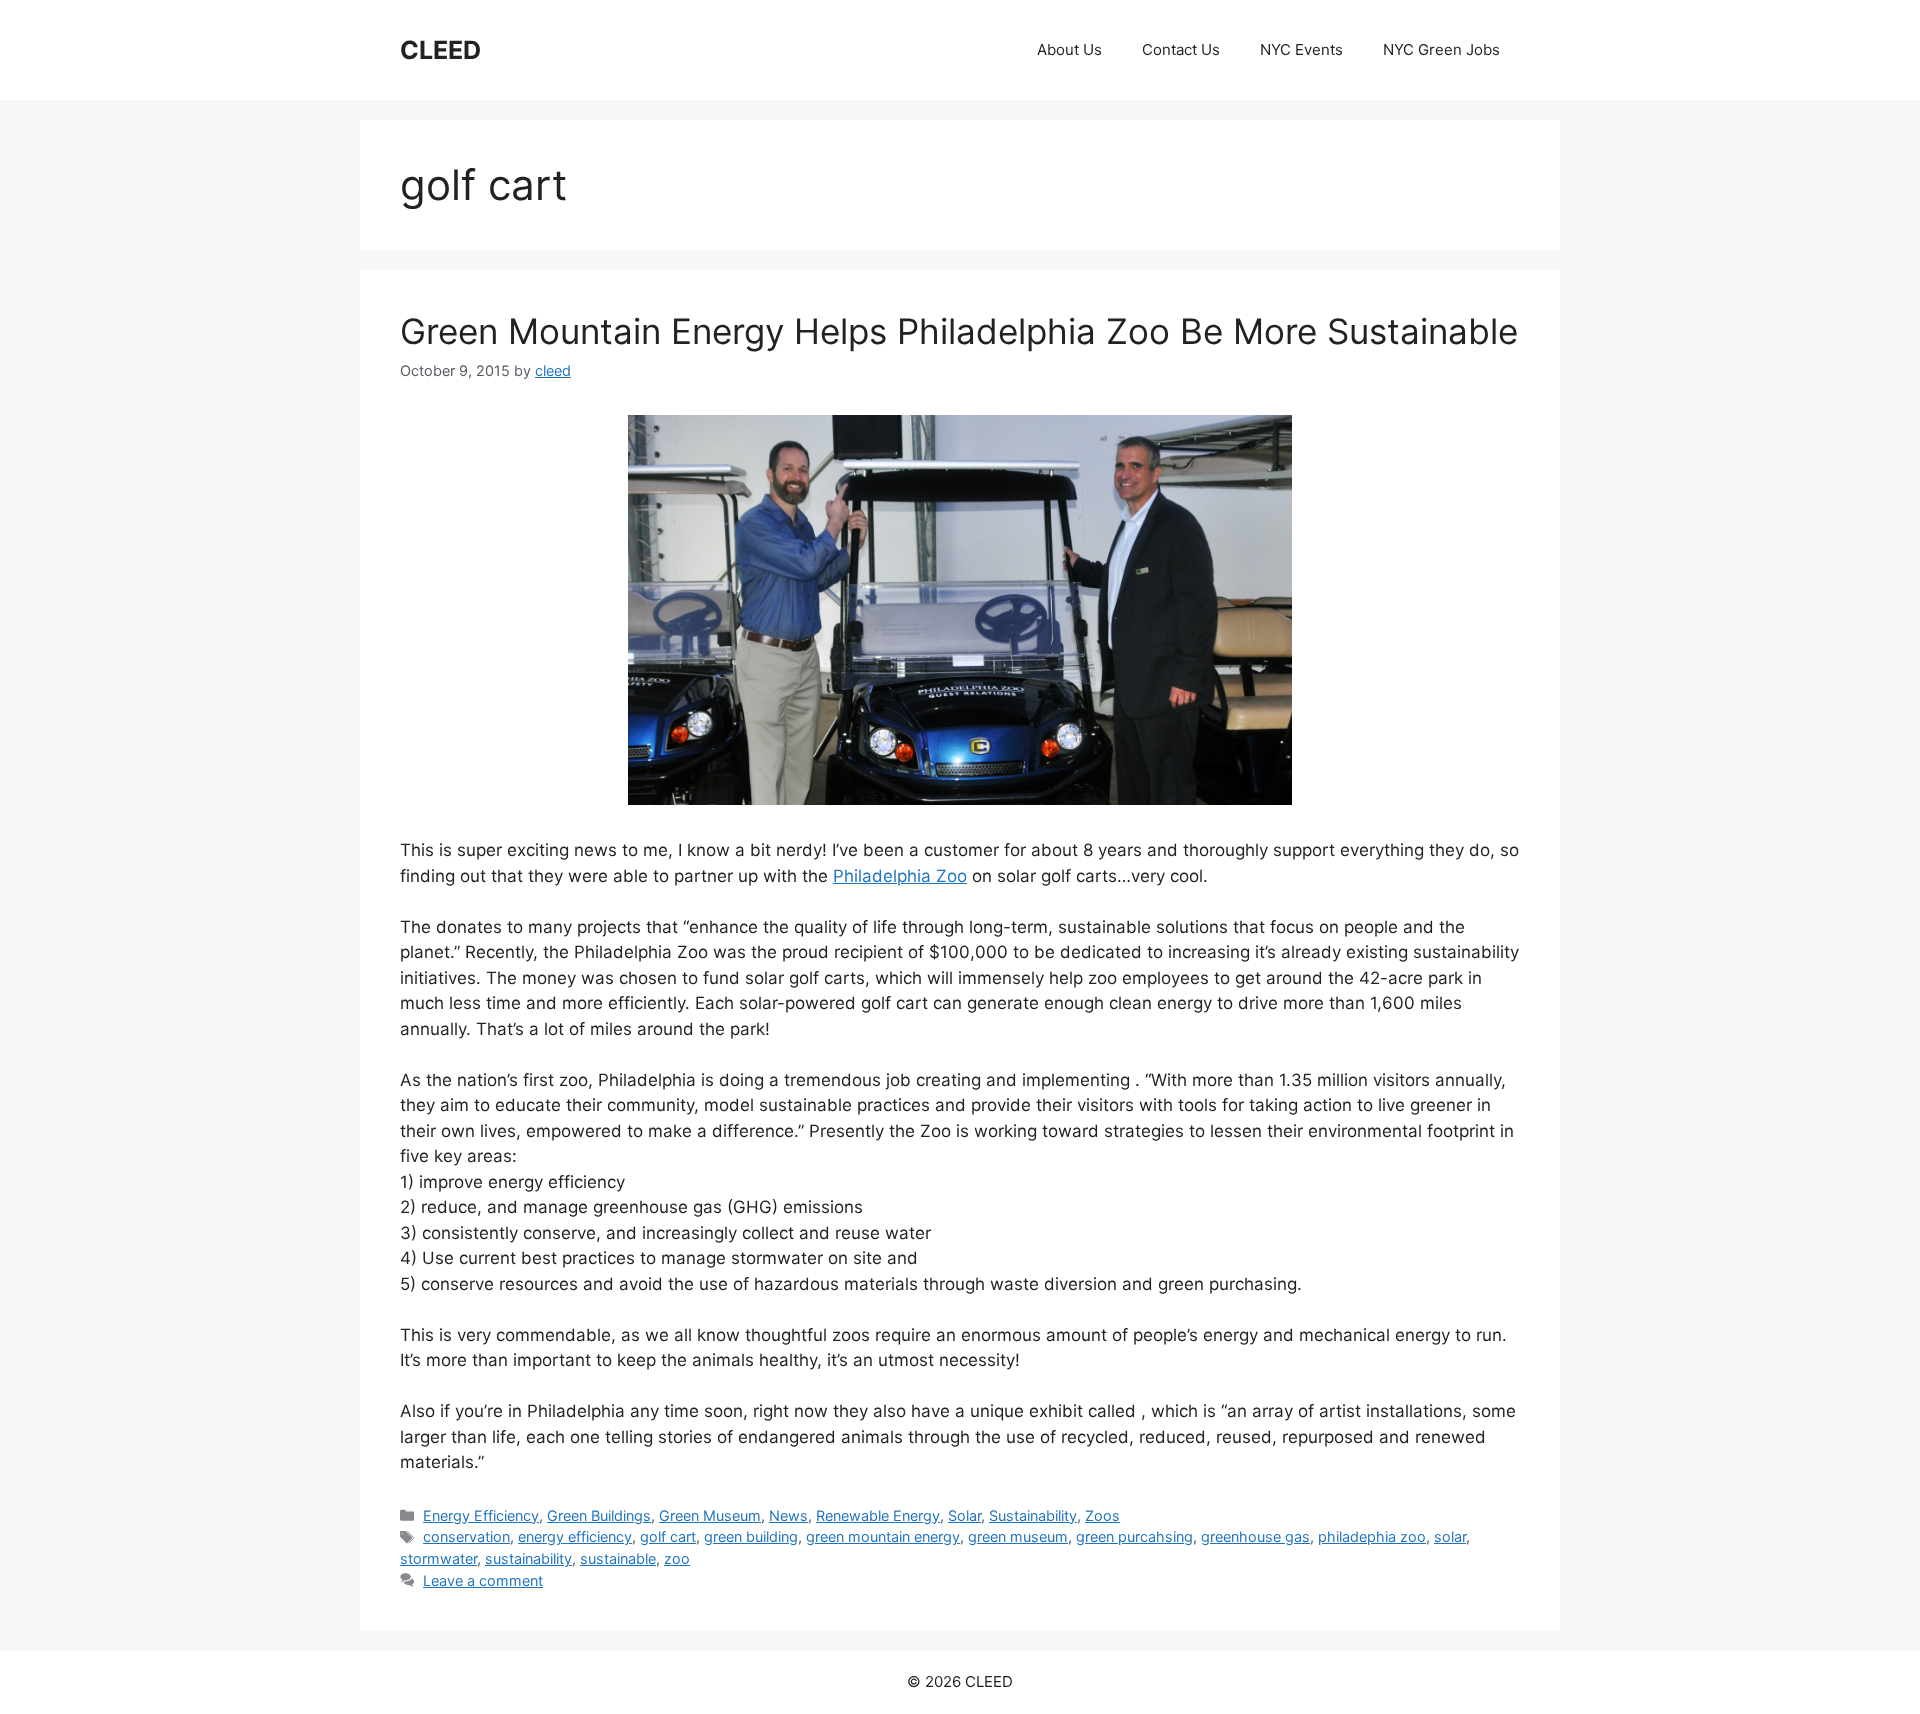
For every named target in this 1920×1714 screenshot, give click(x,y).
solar (1450, 1536)
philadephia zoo (1372, 1536)
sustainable (618, 1558)
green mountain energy (883, 1536)
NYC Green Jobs (1441, 49)
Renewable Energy (878, 1515)
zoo (677, 1558)
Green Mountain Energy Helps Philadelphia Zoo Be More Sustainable (959, 331)
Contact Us (1181, 49)
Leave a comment (483, 1580)
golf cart (668, 1536)
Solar (964, 1515)
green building (751, 1536)
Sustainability (1033, 1515)
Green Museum (710, 1515)
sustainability (528, 1558)
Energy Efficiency (481, 1515)
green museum (1018, 1536)
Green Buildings (599, 1515)
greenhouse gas (1255, 1536)
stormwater (438, 1558)
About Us (1069, 49)
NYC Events (1301, 49)
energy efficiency (575, 1536)
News (788, 1515)
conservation (466, 1536)
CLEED (440, 50)
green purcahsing (1134, 1536)
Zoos (1102, 1515)
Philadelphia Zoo (900, 876)
